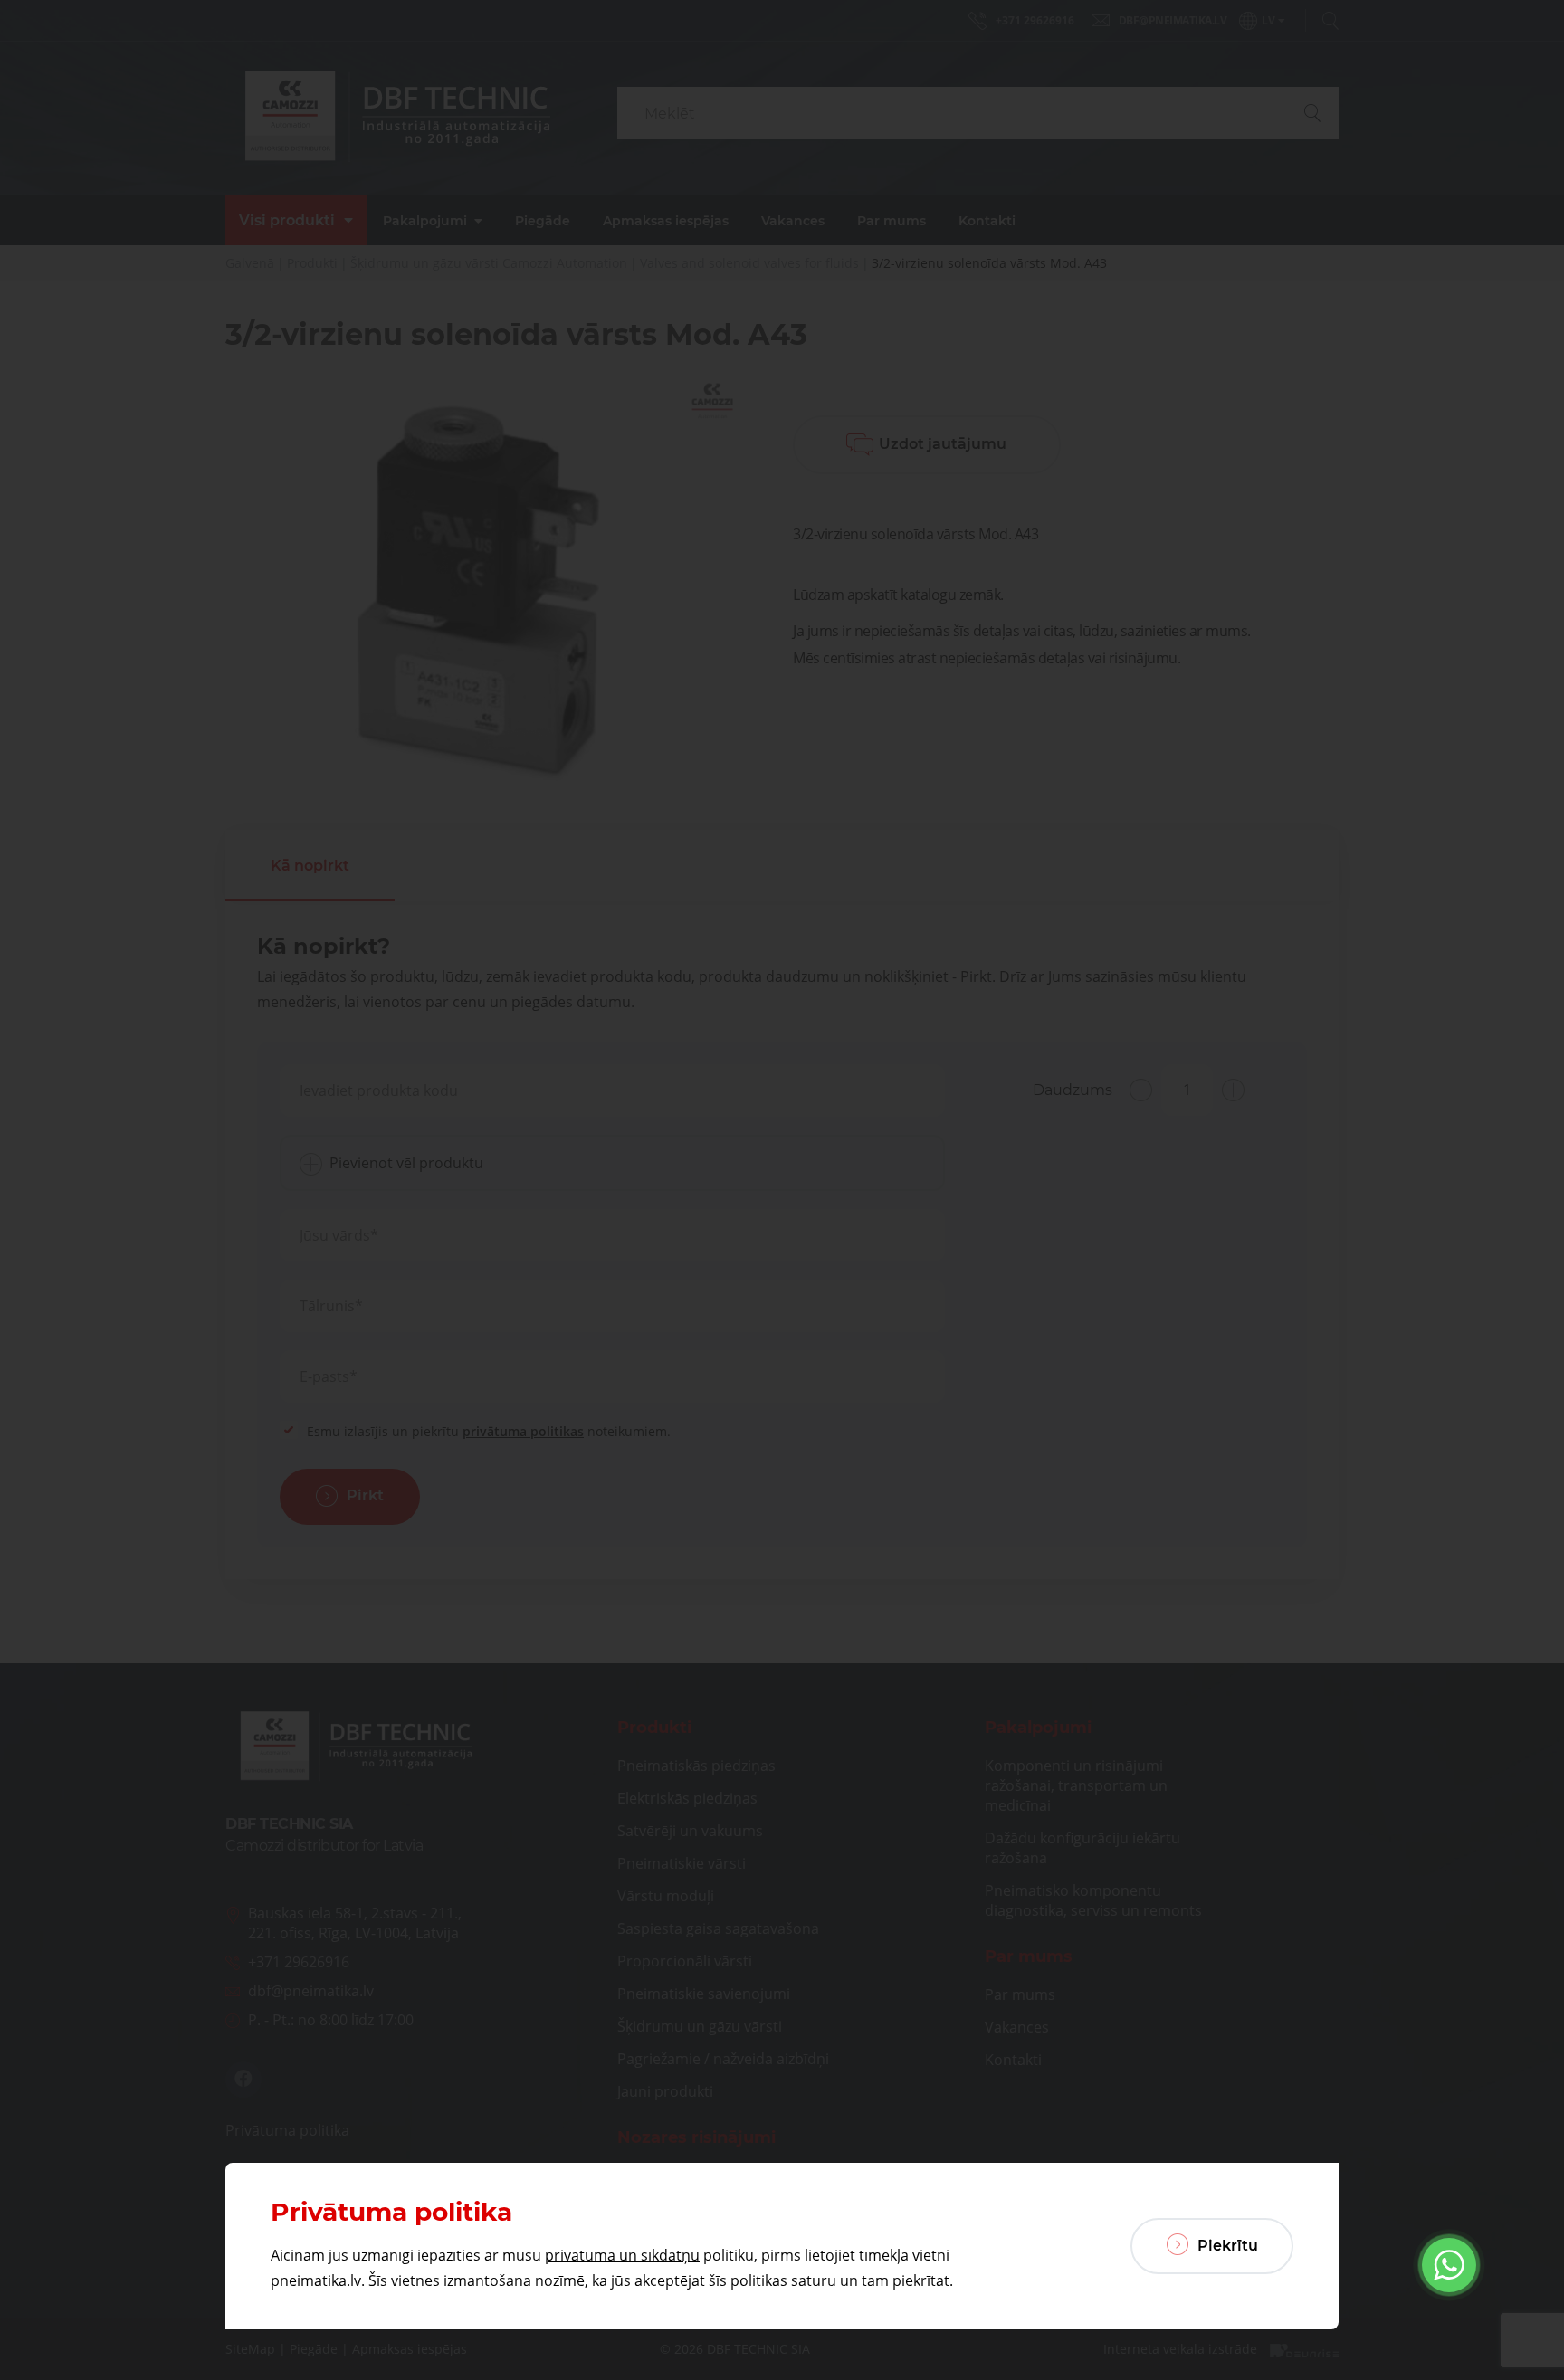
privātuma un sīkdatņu (622, 2255)
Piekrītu (1226, 2246)
